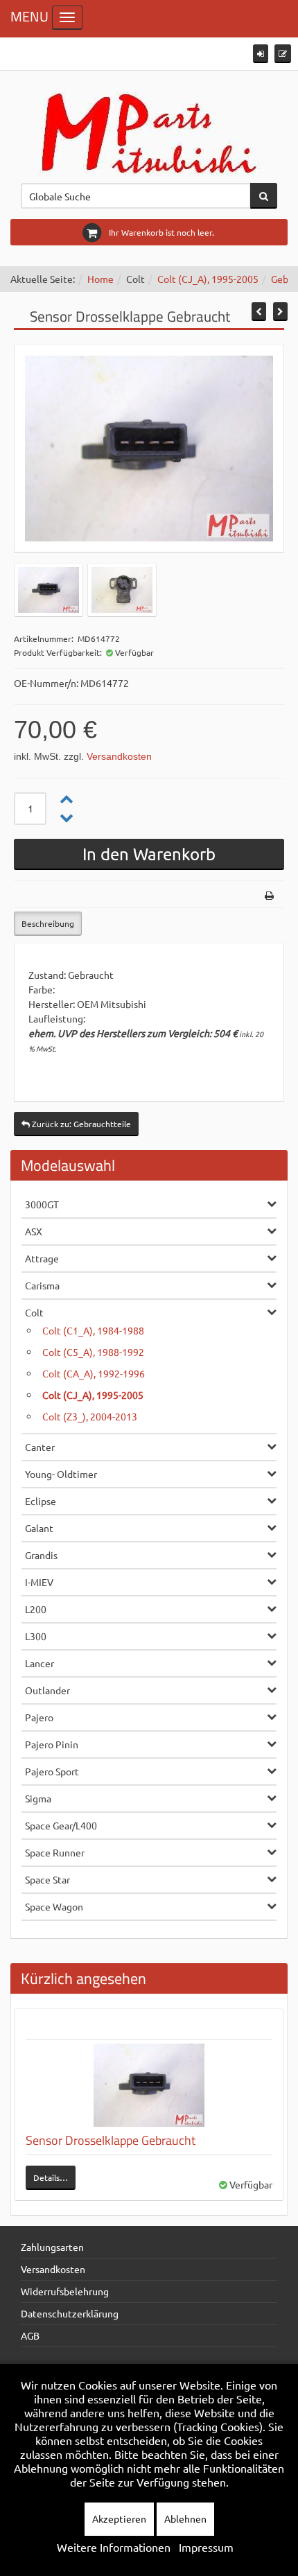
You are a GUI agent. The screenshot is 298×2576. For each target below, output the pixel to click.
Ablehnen (185, 2518)
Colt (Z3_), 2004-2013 (90, 1416)
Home (100, 279)
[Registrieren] (283, 54)
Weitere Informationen (114, 2547)
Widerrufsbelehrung (65, 2291)
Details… (51, 2177)
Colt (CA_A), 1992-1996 (94, 1373)
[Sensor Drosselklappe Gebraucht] (149, 2085)
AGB (30, 2335)
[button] (261, 54)
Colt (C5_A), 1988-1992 (93, 1352)
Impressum (206, 2547)
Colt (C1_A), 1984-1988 (93, 1330)
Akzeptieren (119, 2518)
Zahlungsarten (52, 2247)
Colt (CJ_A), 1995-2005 (208, 279)
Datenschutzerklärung (70, 2313)
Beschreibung (48, 923)
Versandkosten (119, 756)
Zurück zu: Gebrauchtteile (80, 1124)
